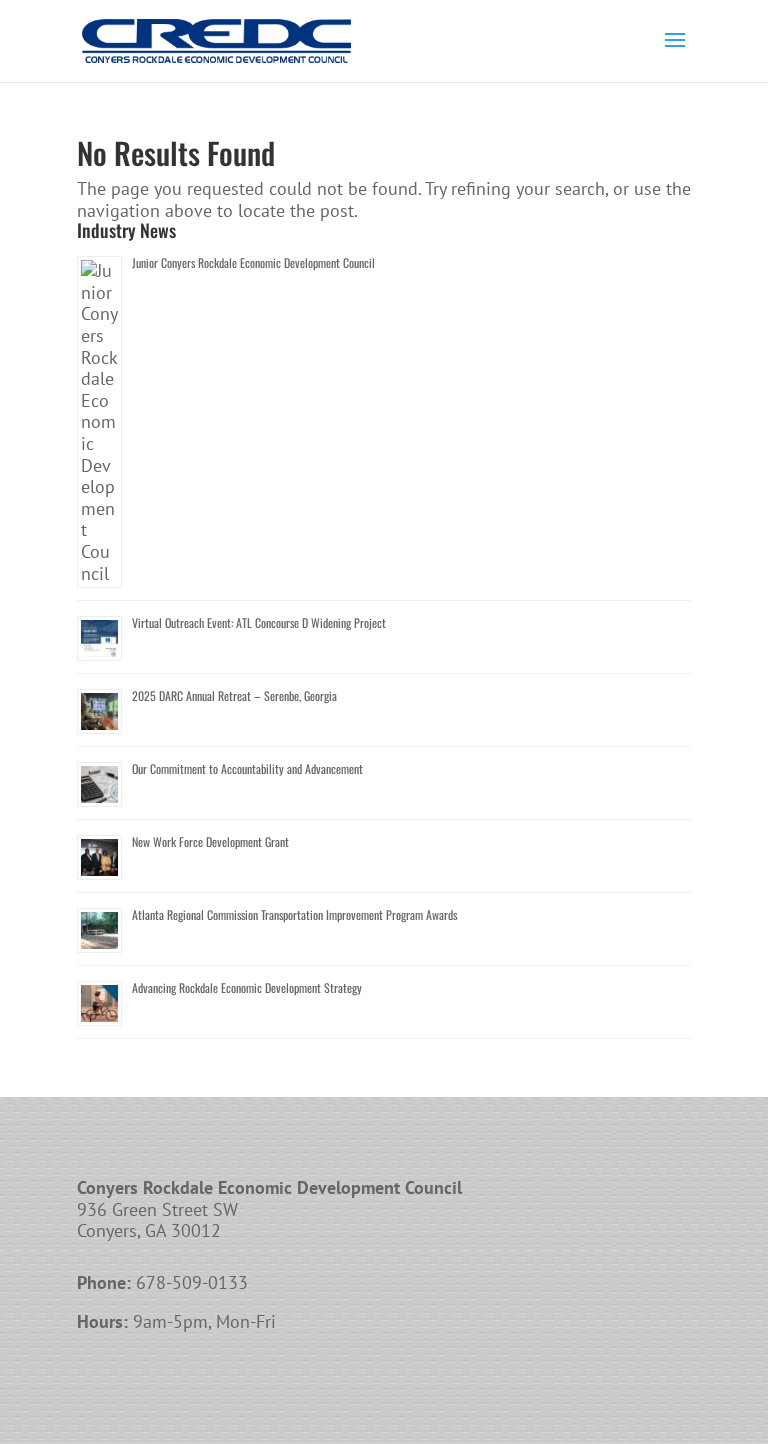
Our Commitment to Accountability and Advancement (247, 768)
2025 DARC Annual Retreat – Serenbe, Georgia (234, 695)
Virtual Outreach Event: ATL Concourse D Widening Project (259, 622)
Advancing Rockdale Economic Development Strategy (247, 987)
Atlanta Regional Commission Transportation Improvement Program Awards (294, 914)
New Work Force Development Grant (210, 841)
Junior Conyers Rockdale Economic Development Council (253, 262)
